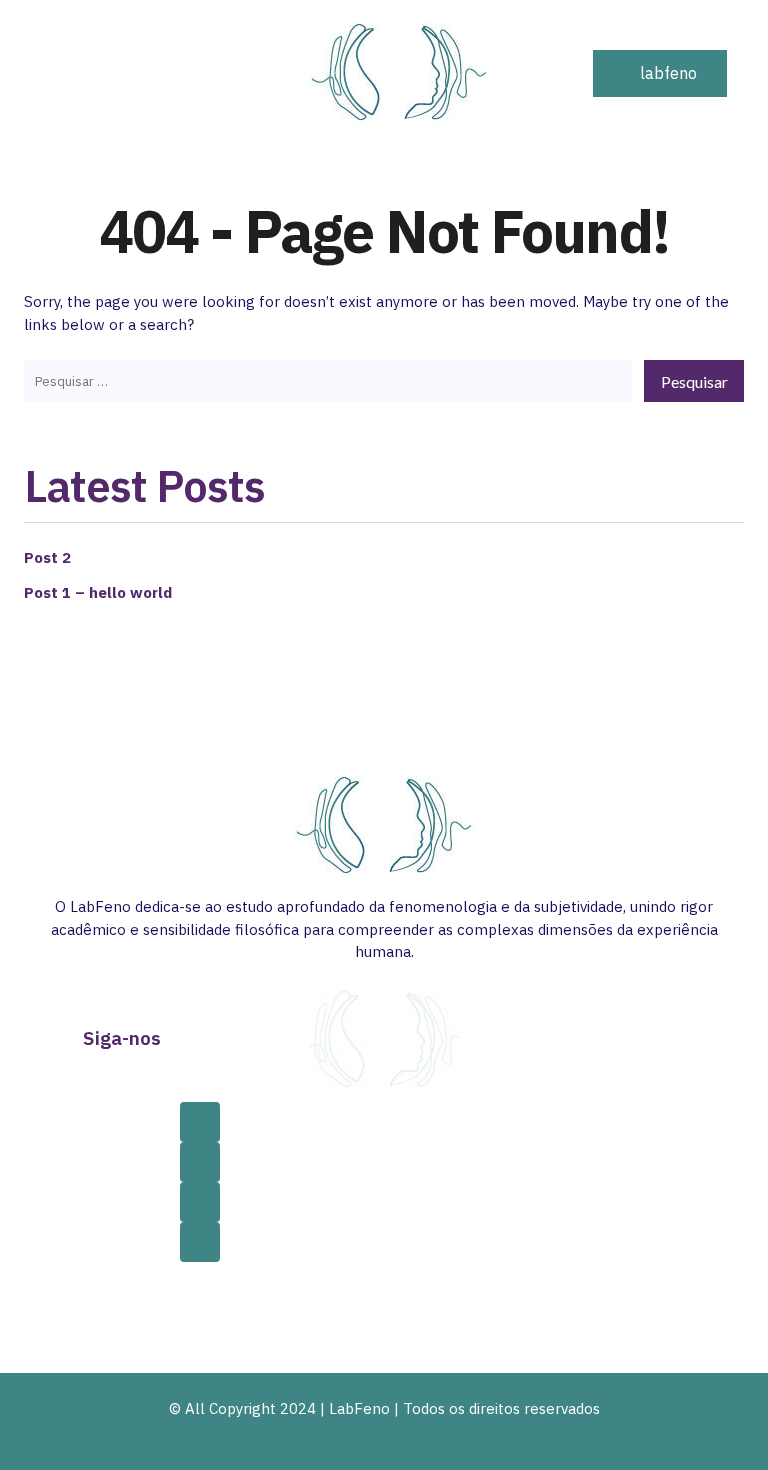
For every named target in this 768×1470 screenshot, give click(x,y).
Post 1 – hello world (98, 592)
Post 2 (47, 557)
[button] (526, 73)
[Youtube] (200, 1242)
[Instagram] (200, 1162)
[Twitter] (200, 1202)
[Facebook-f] (200, 1122)
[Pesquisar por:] (328, 380)
